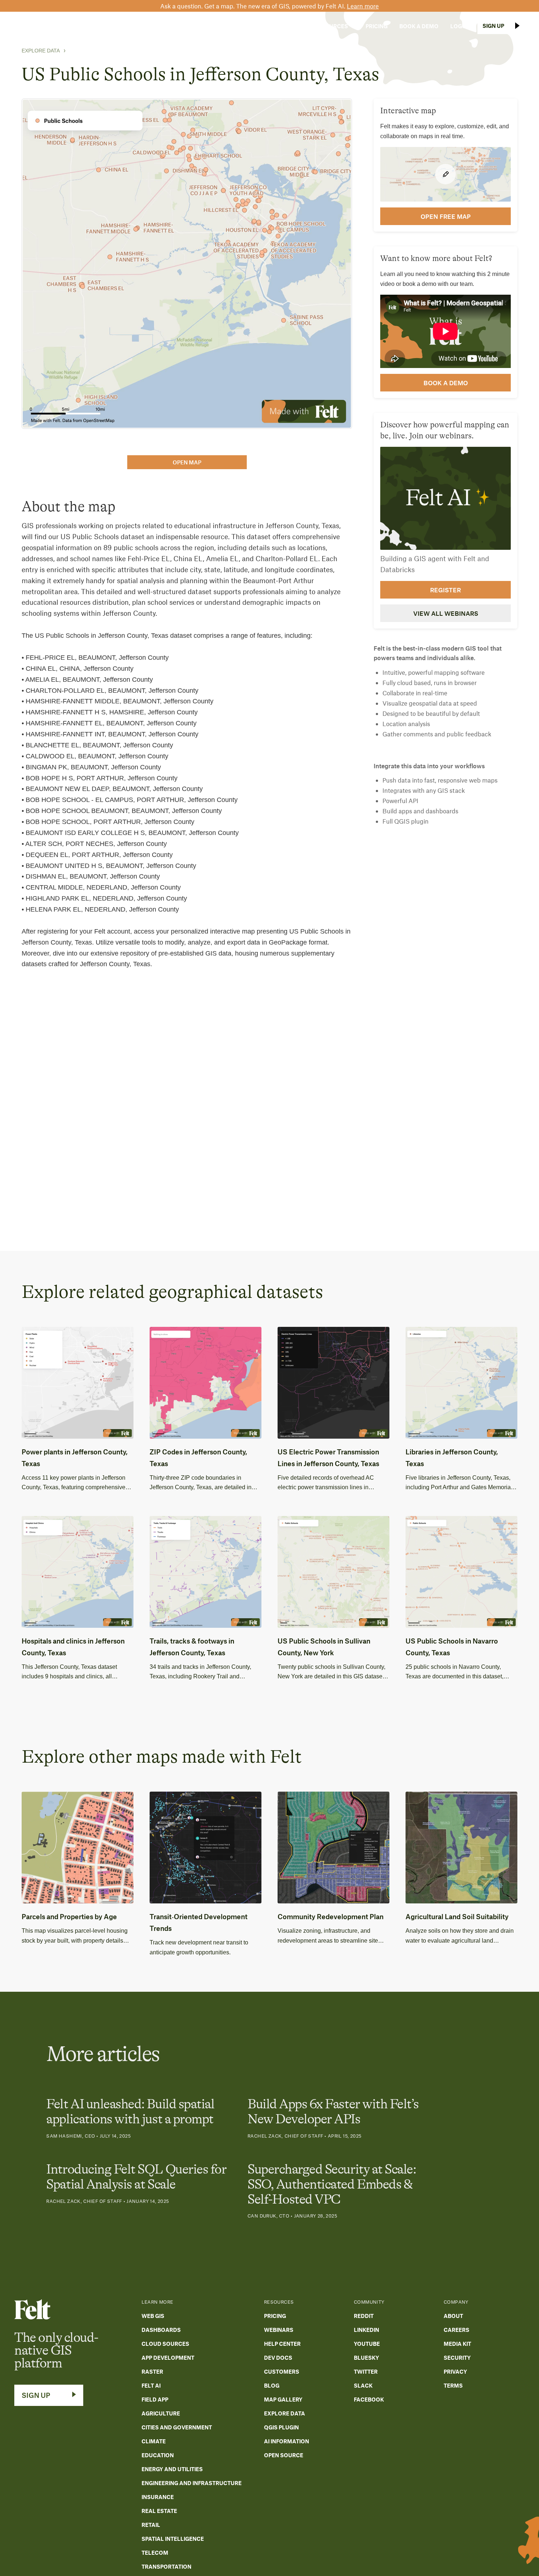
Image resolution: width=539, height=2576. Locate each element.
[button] (234, 26)
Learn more (363, 6)
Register (445, 589)
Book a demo (446, 383)
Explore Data (41, 51)
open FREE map (446, 216)
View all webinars (446, 613)
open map (187, 462)
